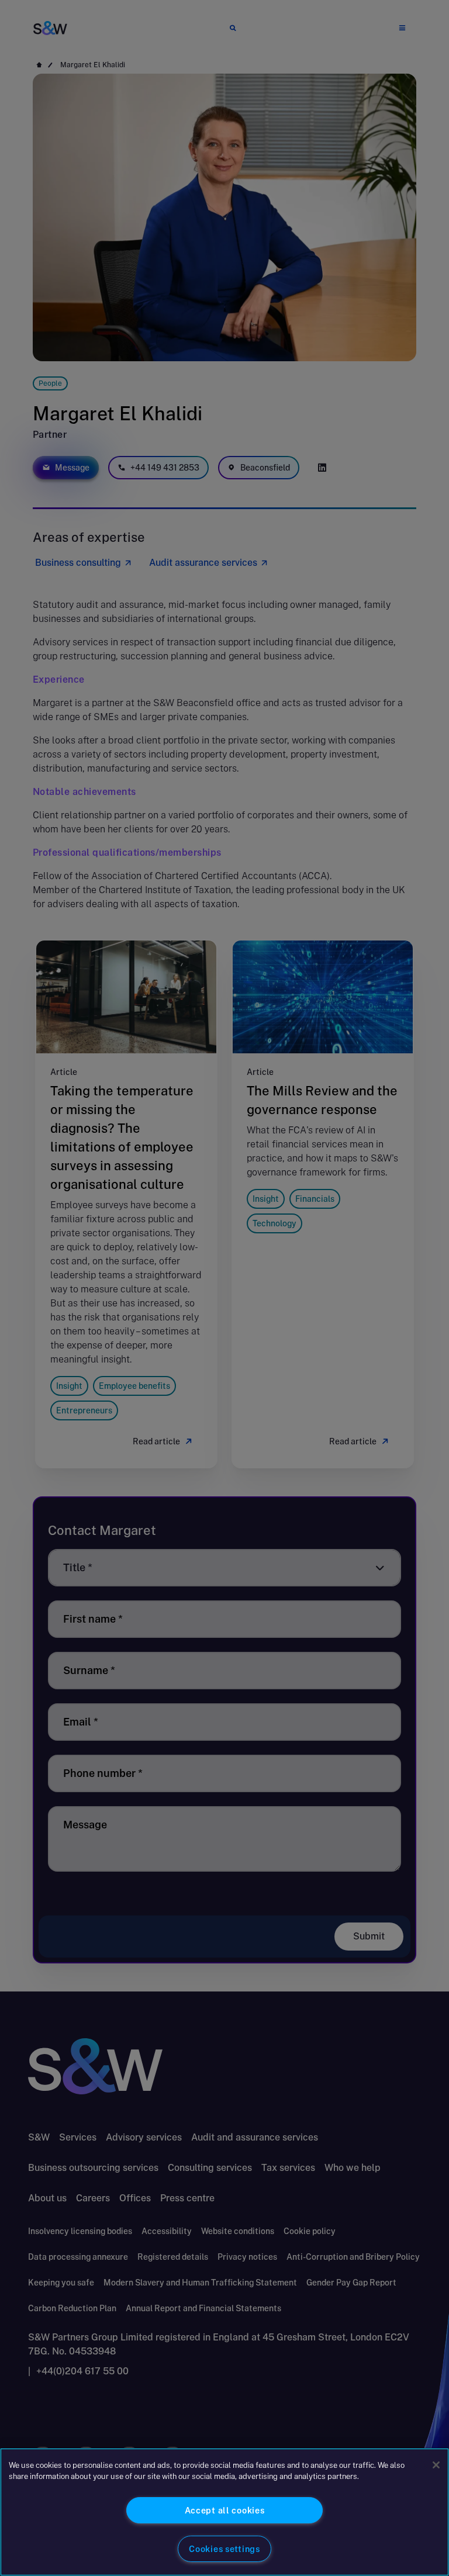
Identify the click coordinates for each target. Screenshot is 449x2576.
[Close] (436, 2465)
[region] (224, 2512)
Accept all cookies (225, 2510)
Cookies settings (224, 2549)
